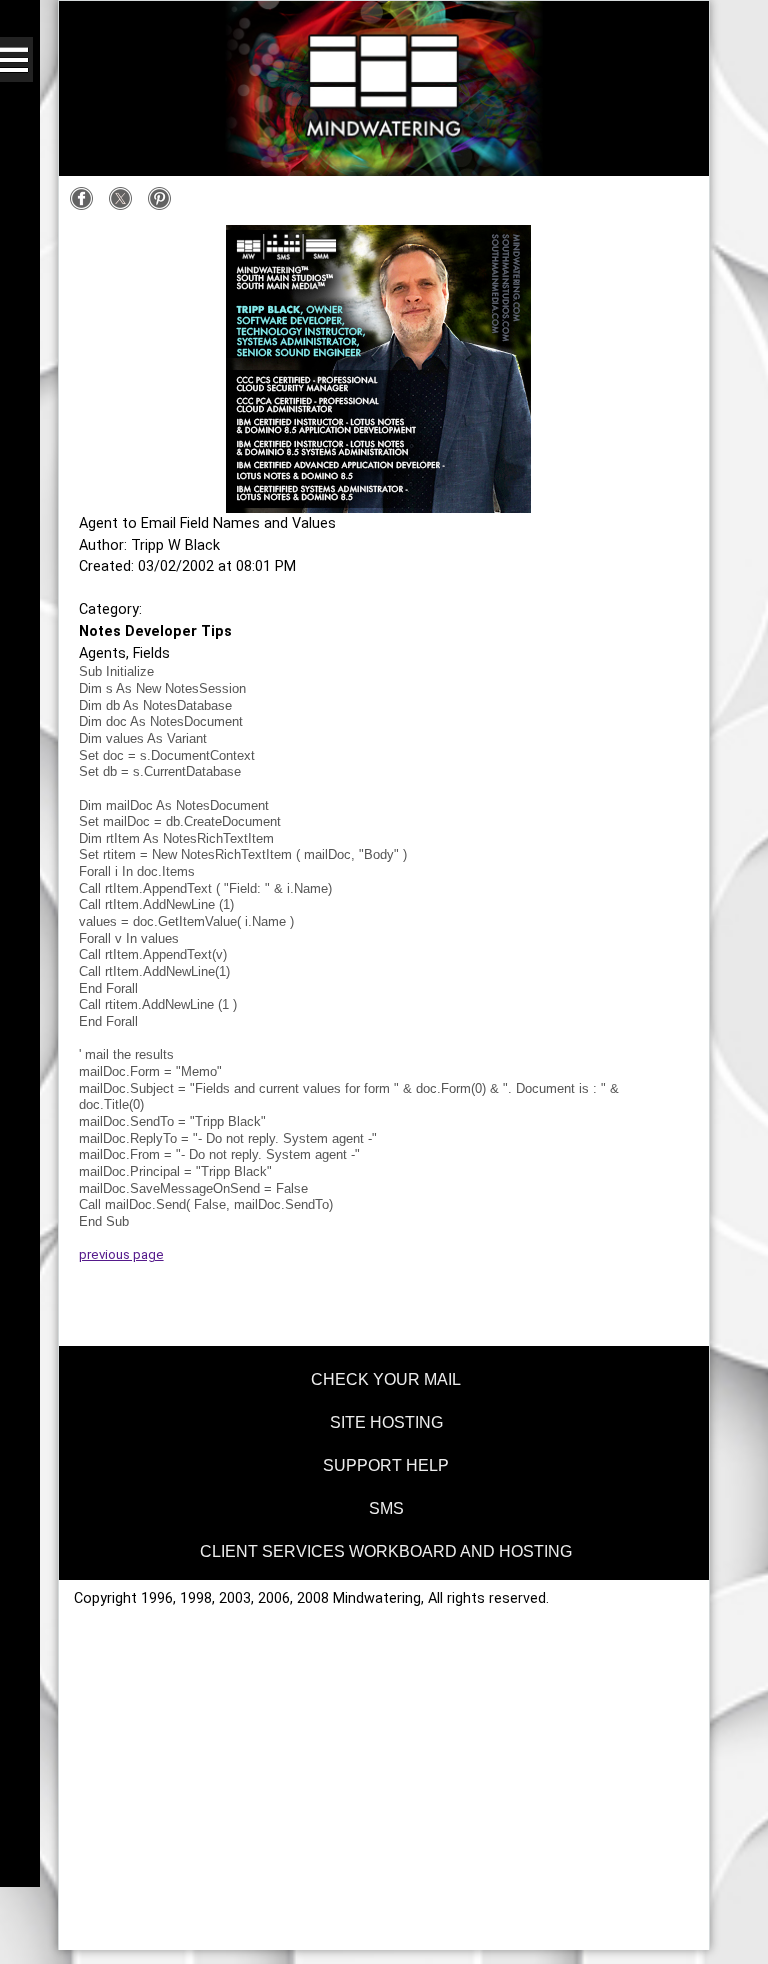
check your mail (386, 1379)
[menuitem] (384, 1376)
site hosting (386, 1422)
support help (386, 1465)
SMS (386, 1508)
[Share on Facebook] (86, 206)
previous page (121, 1254)
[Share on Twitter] (125, 206)
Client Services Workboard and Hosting (386, 1551)
